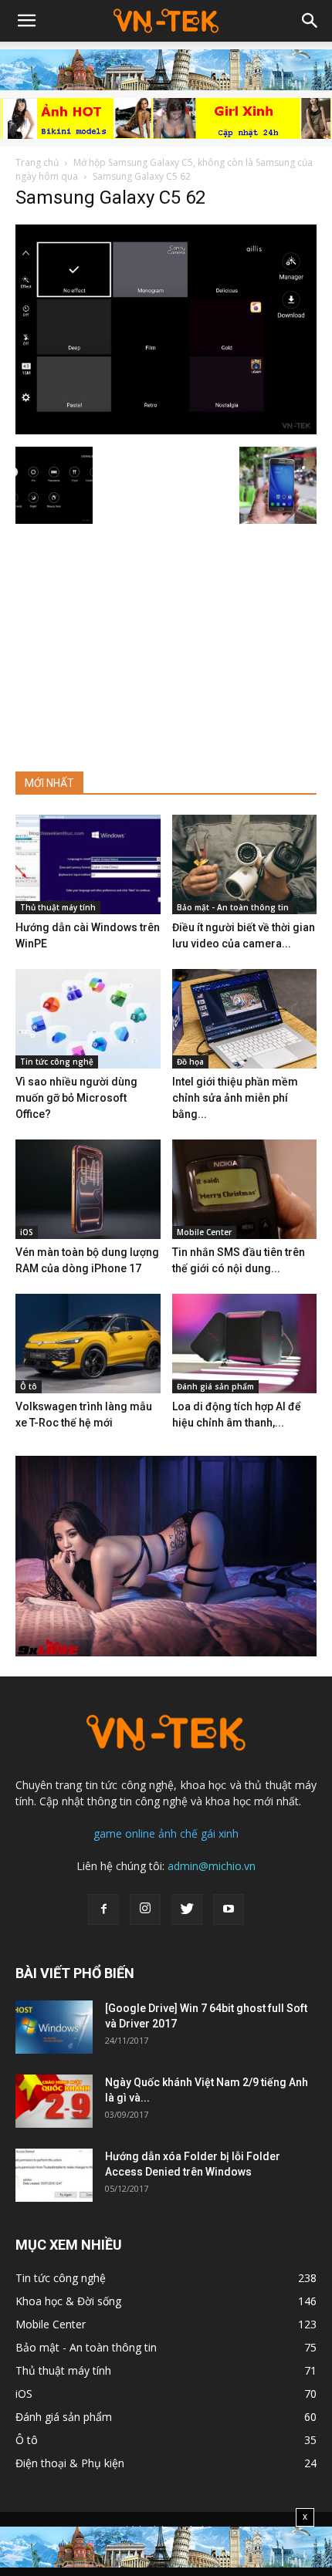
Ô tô (29, 1386)
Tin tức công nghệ (57, 1062)
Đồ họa (190, 1062)
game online (124, 1833)
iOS (27, 1232)
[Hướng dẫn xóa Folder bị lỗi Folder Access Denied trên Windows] (54, 2175)
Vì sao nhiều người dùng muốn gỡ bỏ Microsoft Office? (76, 1098)
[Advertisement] (166, 641)
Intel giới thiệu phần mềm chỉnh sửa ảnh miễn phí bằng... (235, 1098)
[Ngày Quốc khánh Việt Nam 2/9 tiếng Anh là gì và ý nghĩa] (54, 2101)
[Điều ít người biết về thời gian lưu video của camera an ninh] (245, 864)
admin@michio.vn (212, 1866)
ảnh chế (178, 1833)
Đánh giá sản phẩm (215, 1386)
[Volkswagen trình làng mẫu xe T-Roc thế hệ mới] (88, 1344)
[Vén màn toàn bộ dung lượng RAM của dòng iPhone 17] (88, 1189)
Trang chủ (37, 162)
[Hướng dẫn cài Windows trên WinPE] (88, 864)
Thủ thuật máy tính (58, 907)
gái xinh (220, 1833)
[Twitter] (187, 1909)
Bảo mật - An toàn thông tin (233, 907)
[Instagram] (145, 1909)
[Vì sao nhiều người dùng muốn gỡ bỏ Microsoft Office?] (88, 1019)
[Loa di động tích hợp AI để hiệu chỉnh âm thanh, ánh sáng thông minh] (245, 1344)
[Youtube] (229, 1909)
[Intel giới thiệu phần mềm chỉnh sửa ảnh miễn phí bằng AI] (245, 1019)
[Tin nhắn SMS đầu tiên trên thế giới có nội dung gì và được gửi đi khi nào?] (245, 1189)
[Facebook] (103, 1909)
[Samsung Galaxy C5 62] (166, 430)
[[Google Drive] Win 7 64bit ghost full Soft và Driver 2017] (54, 2027)
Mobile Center (204, 1232)
